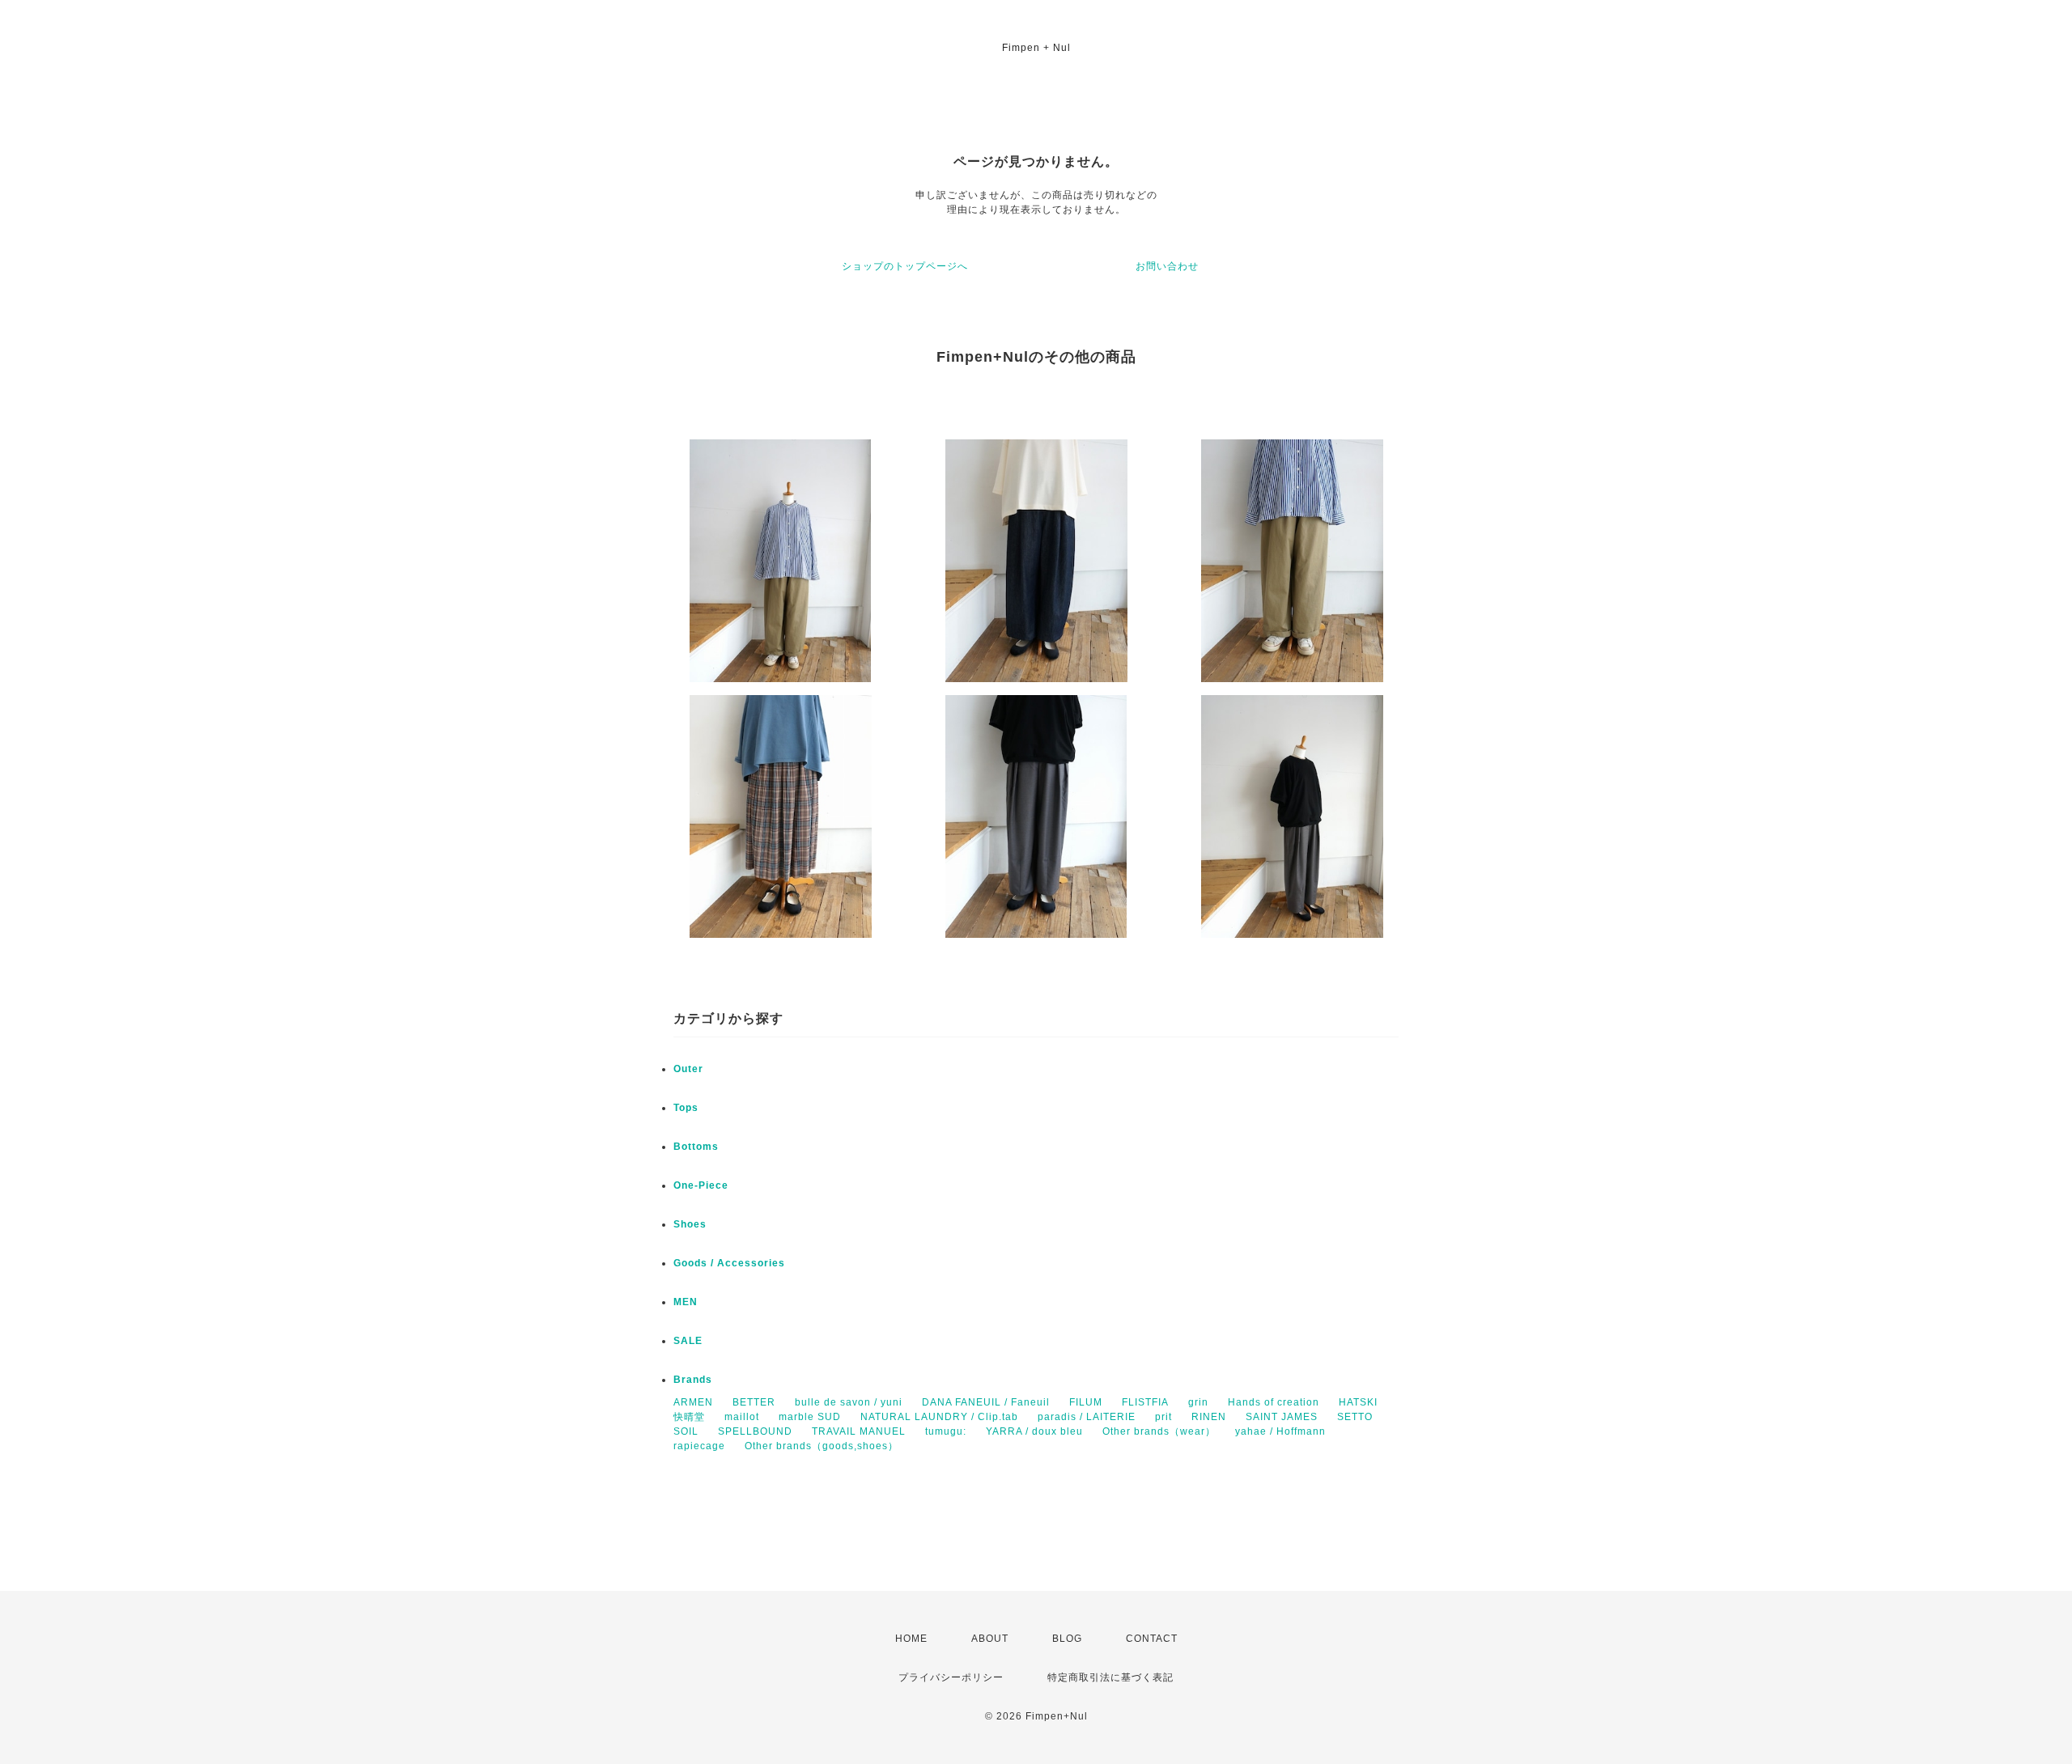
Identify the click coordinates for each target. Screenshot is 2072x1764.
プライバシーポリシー (951, 1677)
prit (1163, 1417)
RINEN (1209, 1417)
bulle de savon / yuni (849, 1402)
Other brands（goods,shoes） (822, 1446)
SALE (688, 1341)
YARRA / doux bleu (1034, 1431)
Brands (693, 1380)
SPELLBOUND (755, 1431)
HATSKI (1358, 1402)
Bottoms (696, 1147)
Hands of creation (1274, 1402)
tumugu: (946, 1431)
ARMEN (693, 1402)
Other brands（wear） (1159, 1431)
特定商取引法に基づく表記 (1110, 1677)
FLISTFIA (1145, 1402)
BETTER (754, 1402)
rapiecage (699, 1446)
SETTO (1355, 1417)
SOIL (686, 1431)
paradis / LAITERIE (1087, 1417)
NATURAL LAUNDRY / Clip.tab (939, 1417)
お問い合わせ (1167, 266)
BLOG (1067, 1639)
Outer (688, 1069)
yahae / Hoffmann (1280, 1431)
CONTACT (1152, 1639)
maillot (742, 1417)
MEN (686, 1302)
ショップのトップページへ (905, 266)
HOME (911, 1639)
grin (1198, 1402)
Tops (686, 1108)
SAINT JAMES (1282, 1417)
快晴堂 (689, 1417)
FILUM (1086, 1402)
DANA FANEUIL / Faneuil (986, 1402)
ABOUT (990, 1639)
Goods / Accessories (729, 1263)
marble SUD (810, 1417)
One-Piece (701, 1185)
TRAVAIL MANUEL (859, 1431)
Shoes (690, 1224)
